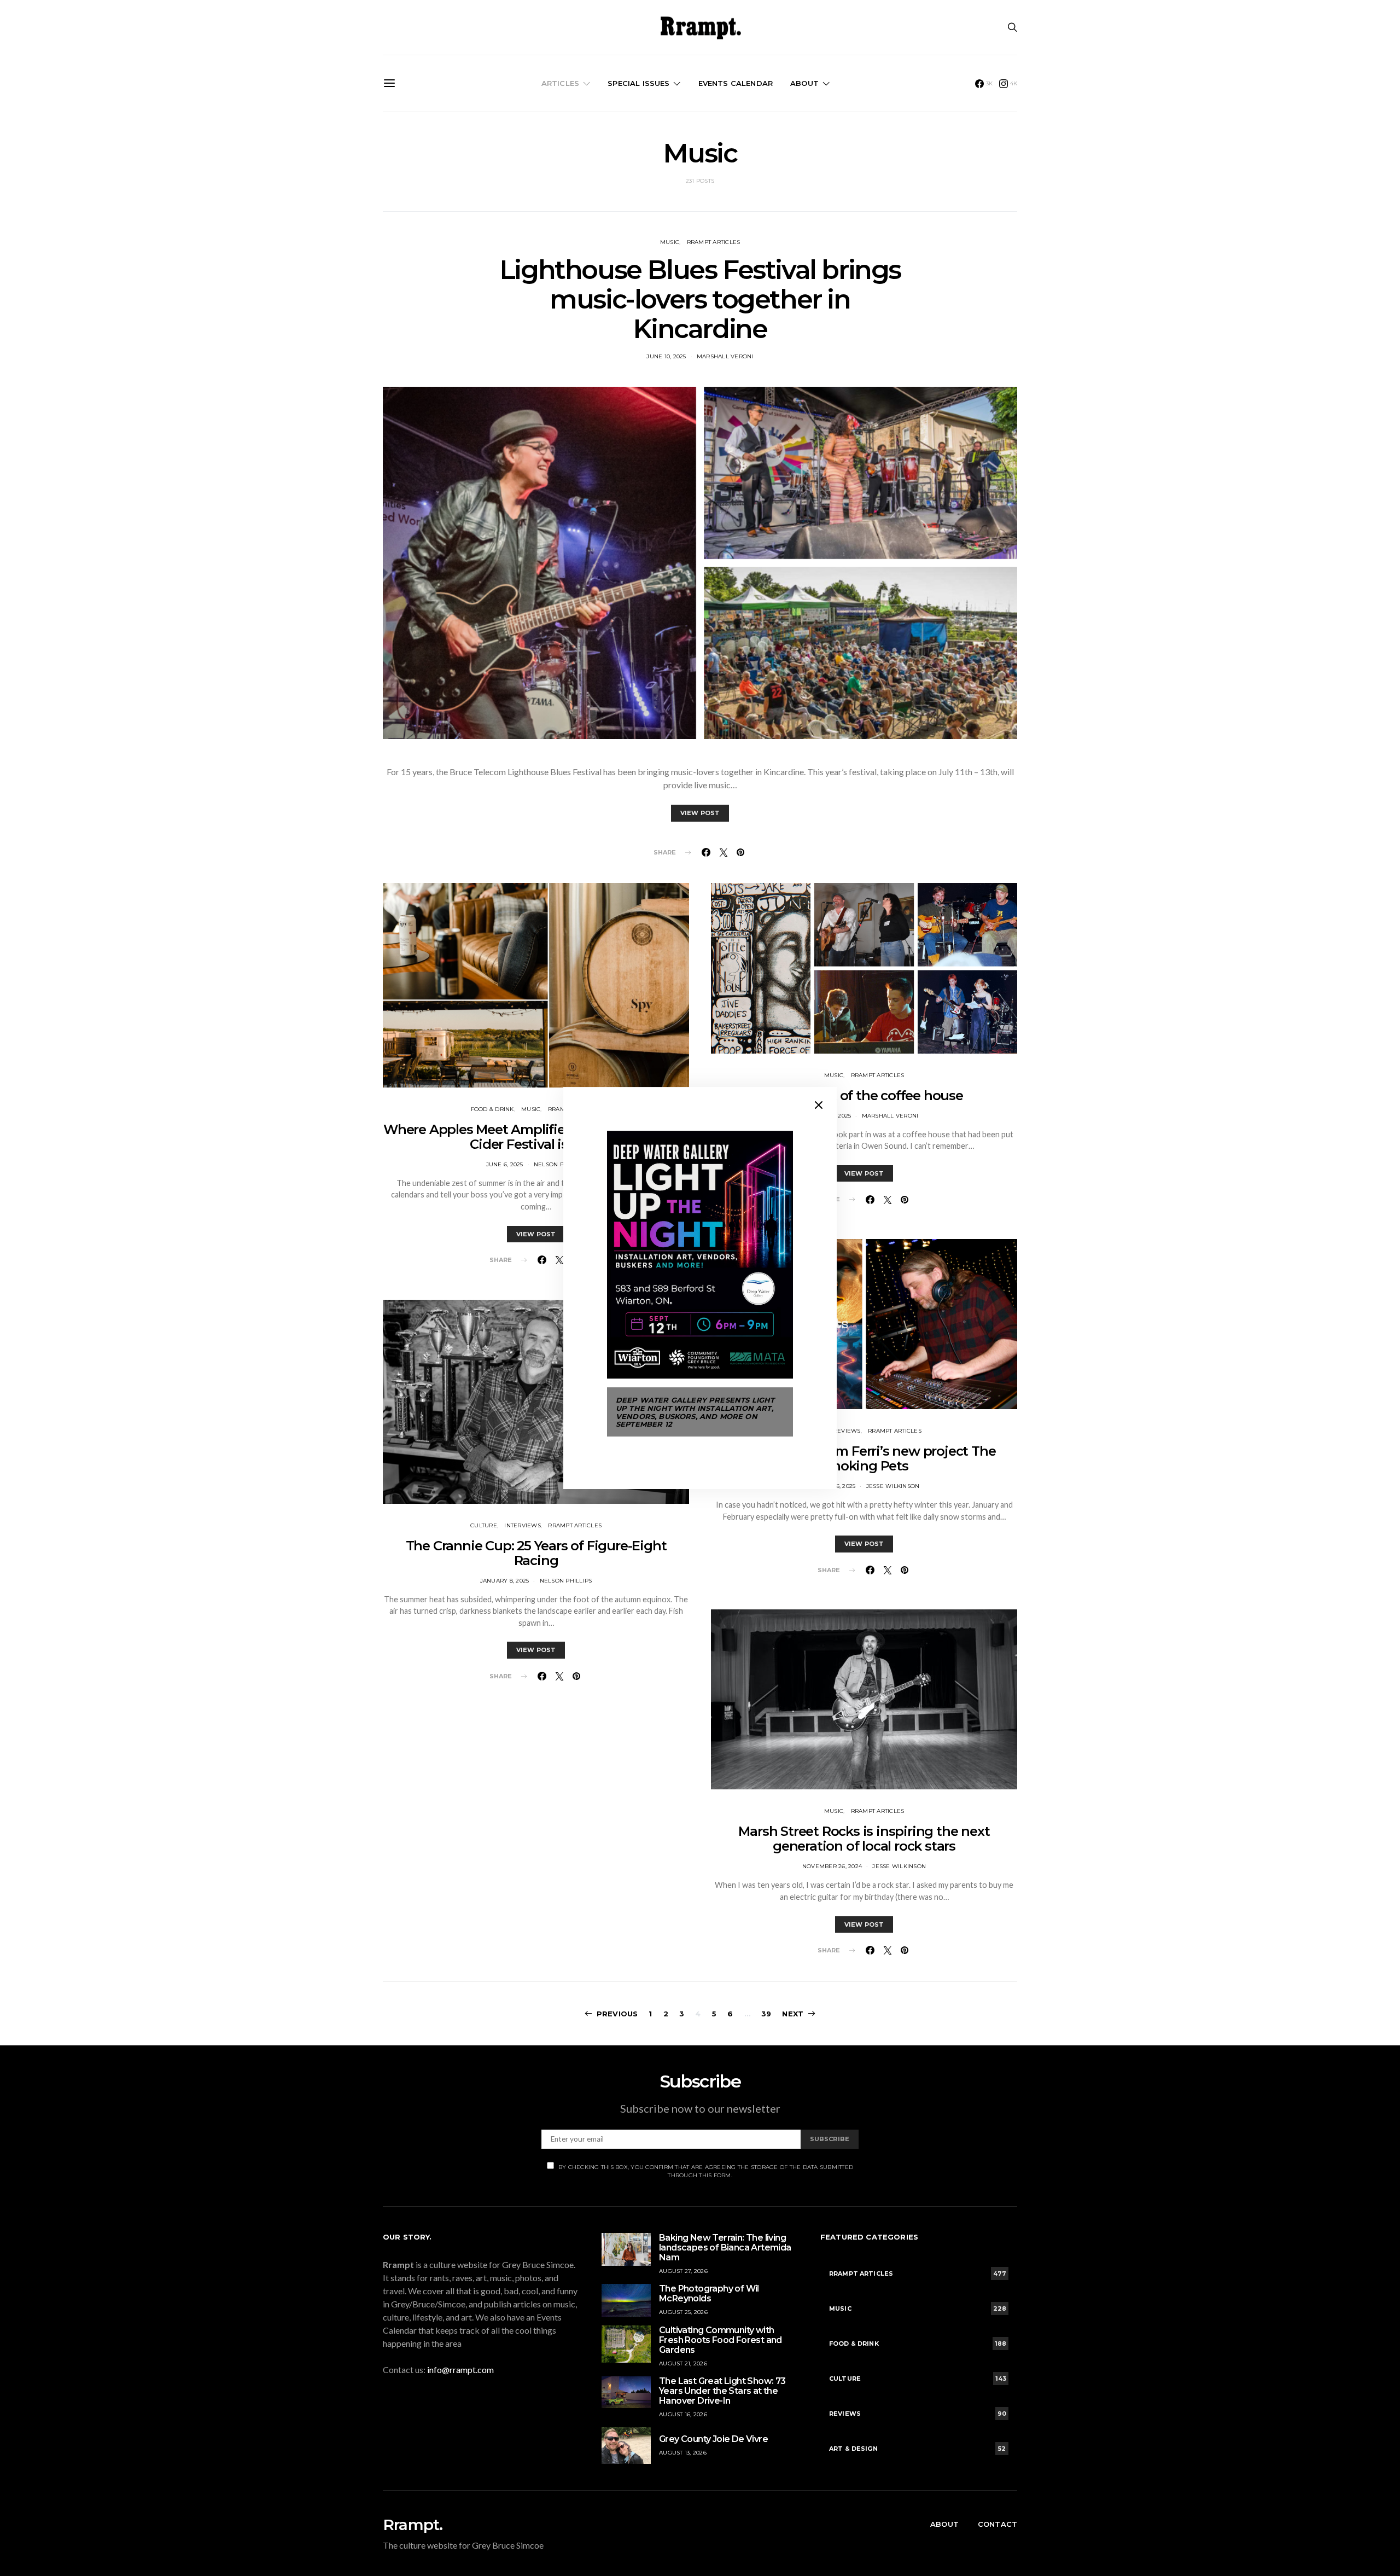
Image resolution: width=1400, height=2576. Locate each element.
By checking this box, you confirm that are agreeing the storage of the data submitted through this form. (706, 2171)
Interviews (523, 1525)
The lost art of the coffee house (864, 1095)
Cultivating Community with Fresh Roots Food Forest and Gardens (721, 2340)
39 (766, 2014)
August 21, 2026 (683, 2363)
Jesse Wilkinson (893, 1486)
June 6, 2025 (505, 1164)
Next (793, 2014)
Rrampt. (413, 2525)
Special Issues (638, 83)
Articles (560, 83)
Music (670, 242)
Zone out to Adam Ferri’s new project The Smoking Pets (864, 1458)
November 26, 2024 (832, 1866)
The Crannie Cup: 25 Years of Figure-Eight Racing (536, 1553)
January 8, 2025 (505, 1581)
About (804, 83)
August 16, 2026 (683, 2414)
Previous (617, 2014)
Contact (997, 2524)
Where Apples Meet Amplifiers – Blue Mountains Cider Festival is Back (536, 1137)
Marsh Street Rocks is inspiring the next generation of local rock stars (864, 1839)
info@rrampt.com (460, 2369)
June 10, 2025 (666, 356)
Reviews (847, 1431)
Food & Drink (492, 1109)
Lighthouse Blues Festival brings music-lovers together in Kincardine (700, 299)
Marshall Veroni (725, 356)
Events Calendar (736, 83)
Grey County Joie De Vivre (713, 2439)
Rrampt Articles (714, 242)
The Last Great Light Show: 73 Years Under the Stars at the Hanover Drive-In (722, 2391)
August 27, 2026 (683, 2271)
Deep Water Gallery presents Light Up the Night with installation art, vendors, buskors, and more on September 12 (695, 1412)
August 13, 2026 (683, 2453)
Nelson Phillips (560, 1164)
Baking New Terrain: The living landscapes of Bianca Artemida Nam (725, 2248)
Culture (484, 1525)
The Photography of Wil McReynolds (709, 2293)
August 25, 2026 (683, 2312)
